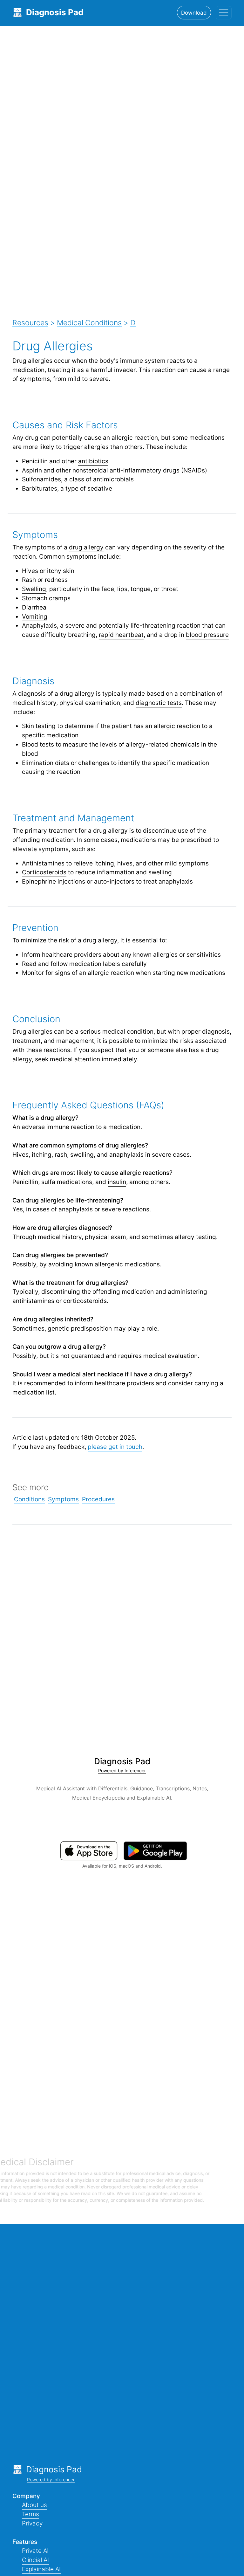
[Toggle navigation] (224, 13)
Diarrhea (34, 607)
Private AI (35, 2551)
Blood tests (38, 744)
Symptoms (63, 1499)
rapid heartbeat (121, 635)
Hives (30, 571)
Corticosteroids (44, 872)
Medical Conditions (89, 323)
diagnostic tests (159, 703)
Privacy (32, 2523)
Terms (30, 2514)
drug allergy (86, 547)
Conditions (29, 1499)
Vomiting (35, 616)
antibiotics (93, 461)
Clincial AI (35, 2560)
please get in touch (115, 1447)
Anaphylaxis (39, 625)
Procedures (98, 1499)
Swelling (34, 589)
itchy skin (61, 571)
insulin (117, 1182)
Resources (30, 323)
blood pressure (207, 635)
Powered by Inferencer (122, 1770)
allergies (40, 361)
